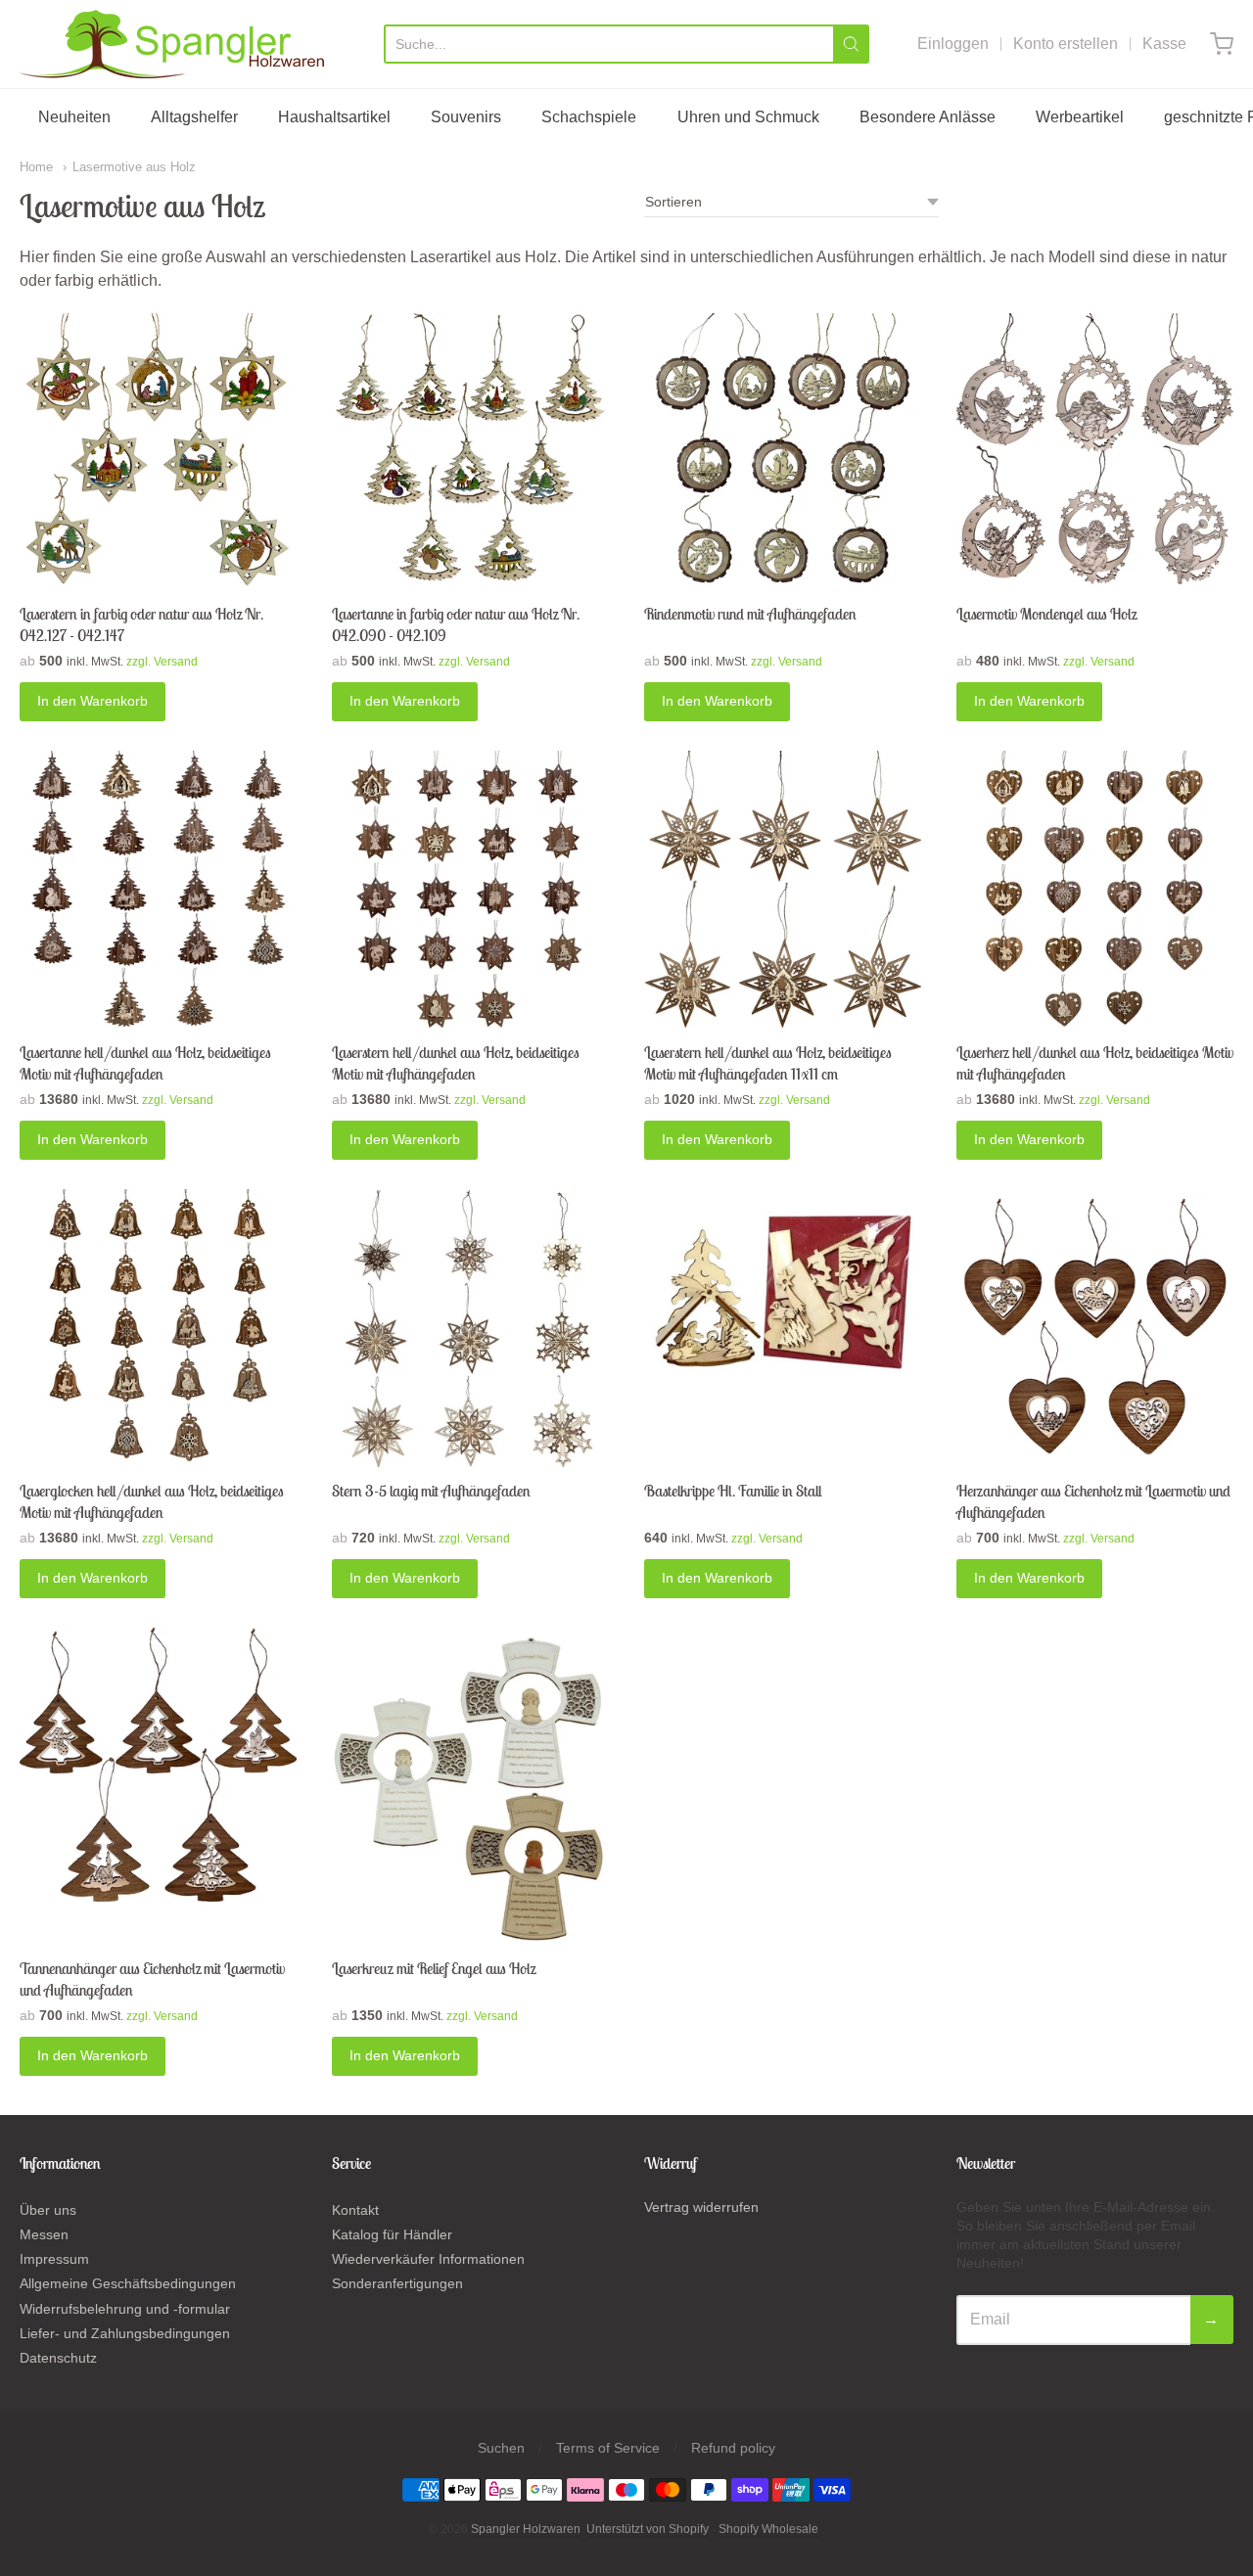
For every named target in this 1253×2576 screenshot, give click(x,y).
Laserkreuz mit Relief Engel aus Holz (434, 1968)
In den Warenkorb (93, 701)
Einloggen (953, 44)
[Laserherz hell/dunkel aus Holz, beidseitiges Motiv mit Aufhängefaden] (1095, 889)
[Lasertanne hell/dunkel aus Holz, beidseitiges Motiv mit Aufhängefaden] (158, 889)
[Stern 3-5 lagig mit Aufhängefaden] (470, 1328)
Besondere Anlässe (928, 117)
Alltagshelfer (194, 117)
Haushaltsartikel (334, 117)
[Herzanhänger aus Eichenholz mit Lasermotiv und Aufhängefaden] (1095, 1328)
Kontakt (355, 2210)
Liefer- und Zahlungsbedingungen (125, 2333)
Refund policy (733, 2448)
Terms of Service (608, 2448)
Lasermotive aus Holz (134, 167)
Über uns (48, 2210)
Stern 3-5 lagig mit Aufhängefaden (431, 1491)
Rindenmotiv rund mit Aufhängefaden (750, 614)
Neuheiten (74, 117)
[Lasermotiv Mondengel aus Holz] (1095, 452)
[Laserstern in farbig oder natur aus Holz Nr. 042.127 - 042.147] (158, 452)
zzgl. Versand (162, 662)
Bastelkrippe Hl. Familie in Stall (733, 1491)
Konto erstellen (1066, 44)
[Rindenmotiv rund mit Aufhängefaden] (783, 452)
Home (36, 167)
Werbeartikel (1080, 117)
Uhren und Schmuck (748, 117)
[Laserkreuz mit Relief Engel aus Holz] (470, 1786)
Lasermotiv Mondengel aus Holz (1046, 614)
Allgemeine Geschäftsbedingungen (128, 2283)
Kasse (1164, 44)
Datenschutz (58, 2358)
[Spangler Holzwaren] (172, 44)
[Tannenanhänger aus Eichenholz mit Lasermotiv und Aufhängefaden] (158, 1766)
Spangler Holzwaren (526, 2529)
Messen (44, 2234)
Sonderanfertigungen (397, 2283)
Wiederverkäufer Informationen (428, 2259)
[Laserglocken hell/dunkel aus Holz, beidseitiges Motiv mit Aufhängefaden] (158, 1328)
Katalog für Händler (392, 2234)
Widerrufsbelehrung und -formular (125, 2309)
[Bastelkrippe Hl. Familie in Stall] (783, 1288)
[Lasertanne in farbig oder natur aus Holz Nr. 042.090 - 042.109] (470, 452)
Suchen (501, 2448)
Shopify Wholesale (768, 2529)
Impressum (54, 2259)
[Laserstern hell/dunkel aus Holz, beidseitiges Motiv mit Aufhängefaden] (470, 890)
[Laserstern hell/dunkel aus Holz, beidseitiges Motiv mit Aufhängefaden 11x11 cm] (783, 889)
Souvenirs (466, 117)
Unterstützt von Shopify (648, 2529)
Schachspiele (589, 117)
